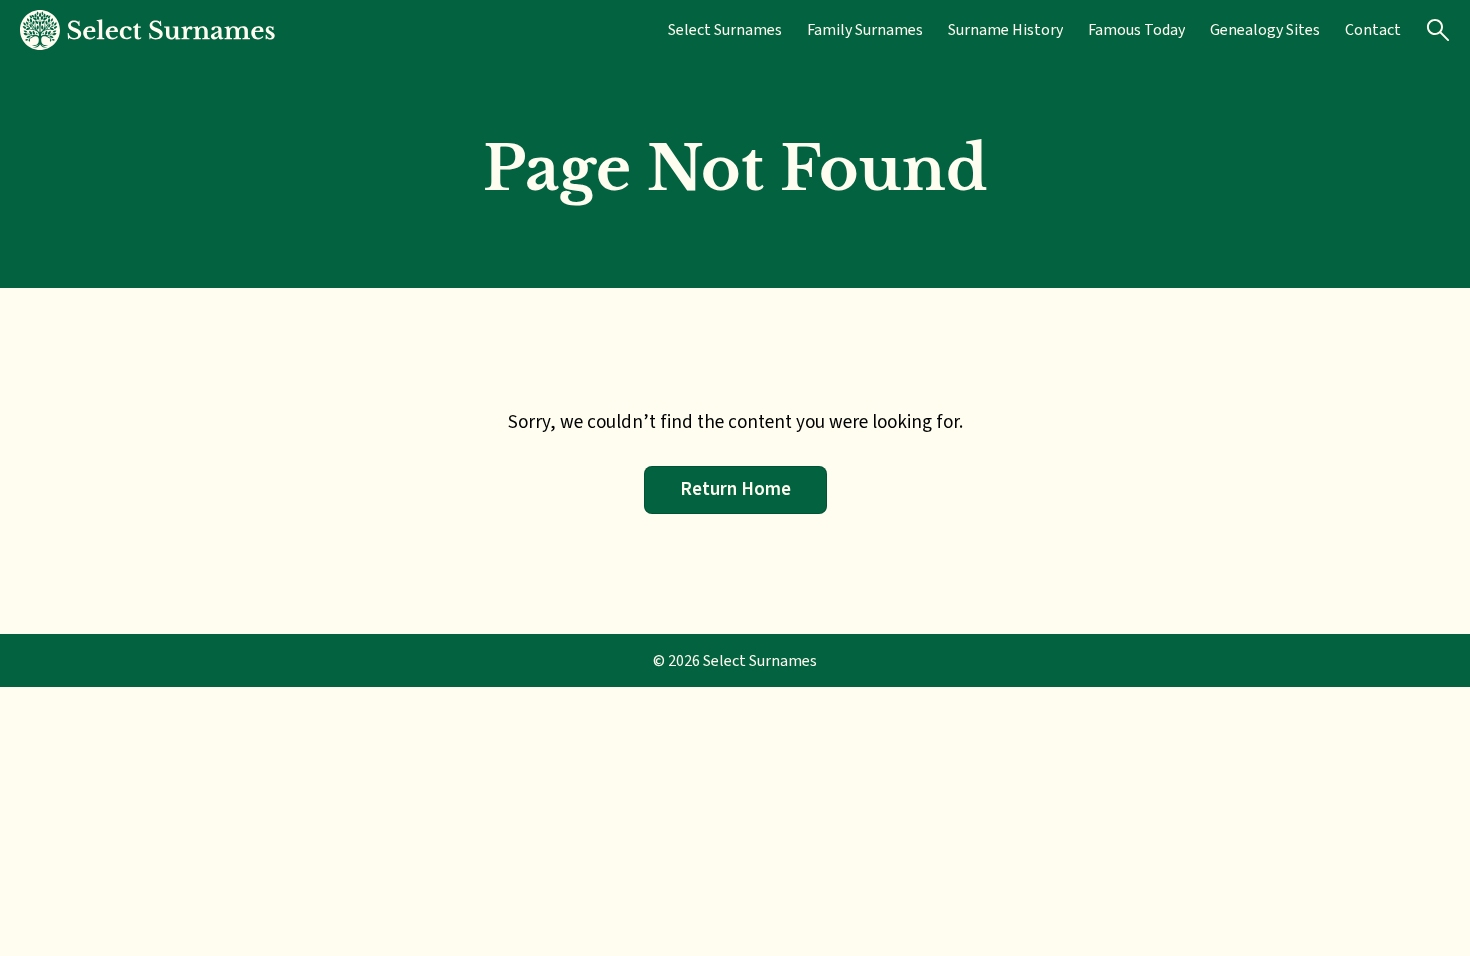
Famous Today (1136, 29)
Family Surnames (865, 29)
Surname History (1005, 29)
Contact (1373, 29)
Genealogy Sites (1265, 29)
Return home (735, 488)
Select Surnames (725, 29)
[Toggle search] (1438, 30)
